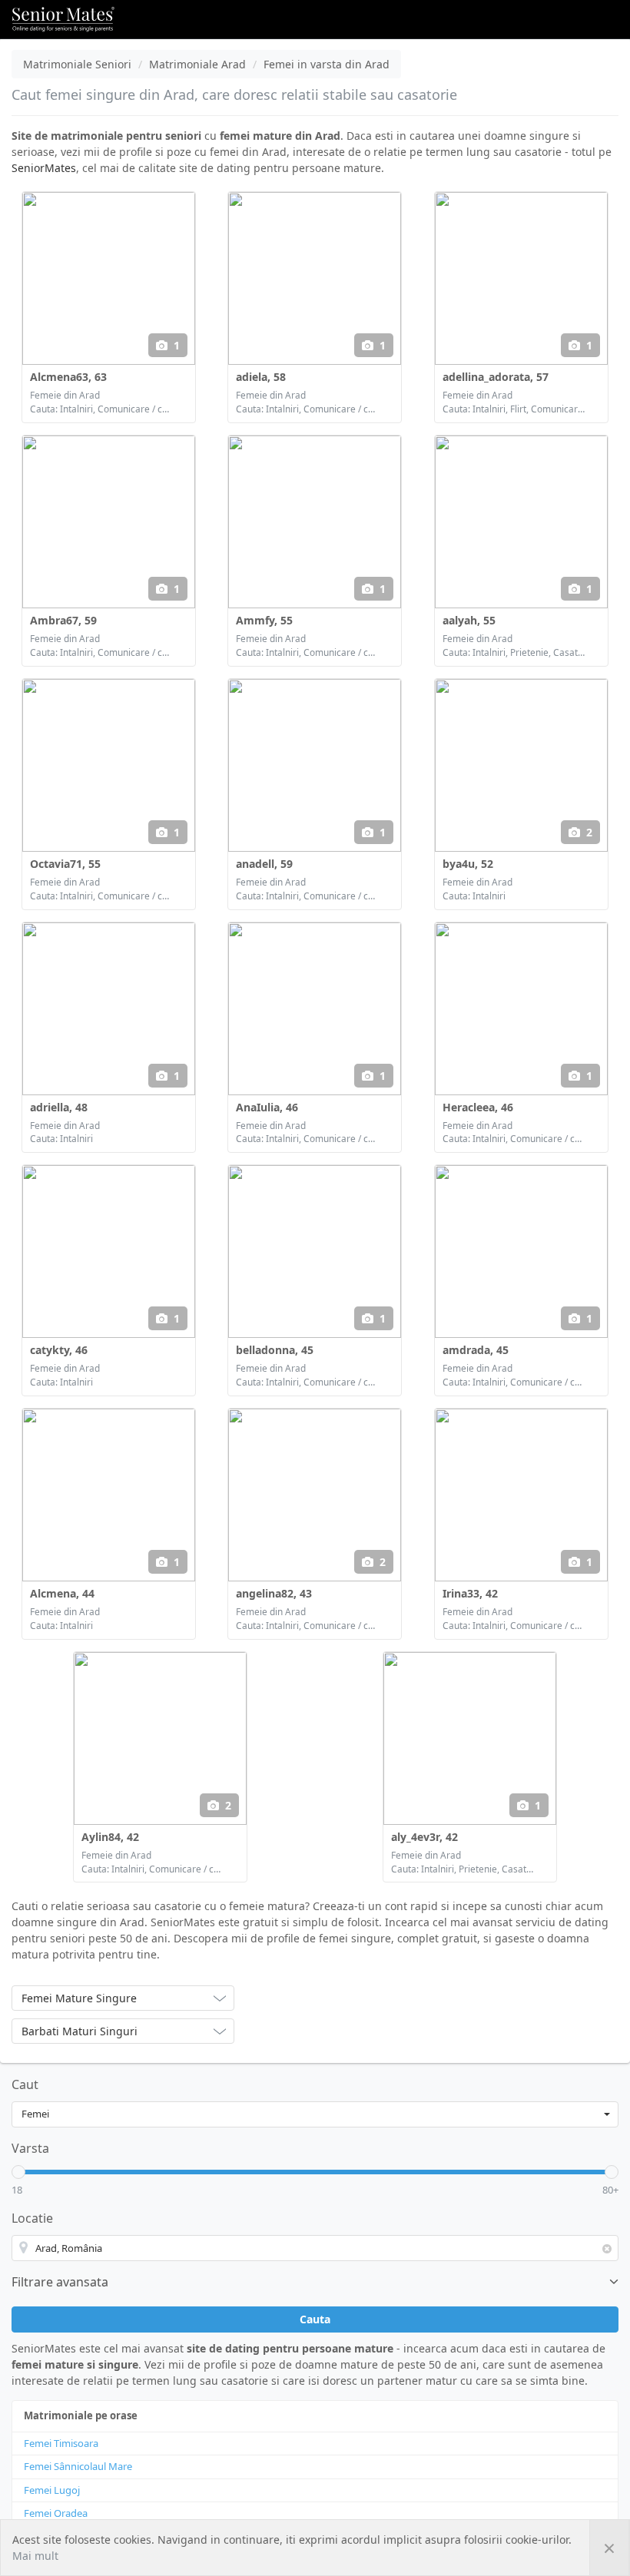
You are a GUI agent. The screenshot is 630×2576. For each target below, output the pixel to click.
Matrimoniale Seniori (77, 64)
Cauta (315, 2319)
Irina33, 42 (470, 1593)
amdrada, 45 (476, 1350)
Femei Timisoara (61, 2443)
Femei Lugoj (52, 2490)
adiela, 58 (261, 377)
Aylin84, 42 (110, 1837)
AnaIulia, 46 (267, 1107)
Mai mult (35, 2556)
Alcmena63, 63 (68, 377)
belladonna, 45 (275, 1350)
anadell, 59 (264, 864)
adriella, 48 (59, 1107)
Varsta (30, 2148)
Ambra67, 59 (63, 620)
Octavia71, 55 (65, 864)
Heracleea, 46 (478, 1107)
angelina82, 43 (274, 1593)
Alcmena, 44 (62, 1593)
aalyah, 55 (469, 620)
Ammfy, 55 (264, 620)
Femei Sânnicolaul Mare (78, 2466)
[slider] (18, 2172)
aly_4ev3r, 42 (424, 1837)
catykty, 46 (59, 1350)
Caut (25, 2084)
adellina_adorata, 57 (496, 377)
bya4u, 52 (468, 864)
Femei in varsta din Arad (327, 64)
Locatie (32, 2218)
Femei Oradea (56, 2513)
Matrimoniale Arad (197, 64)
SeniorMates (44, 168)
